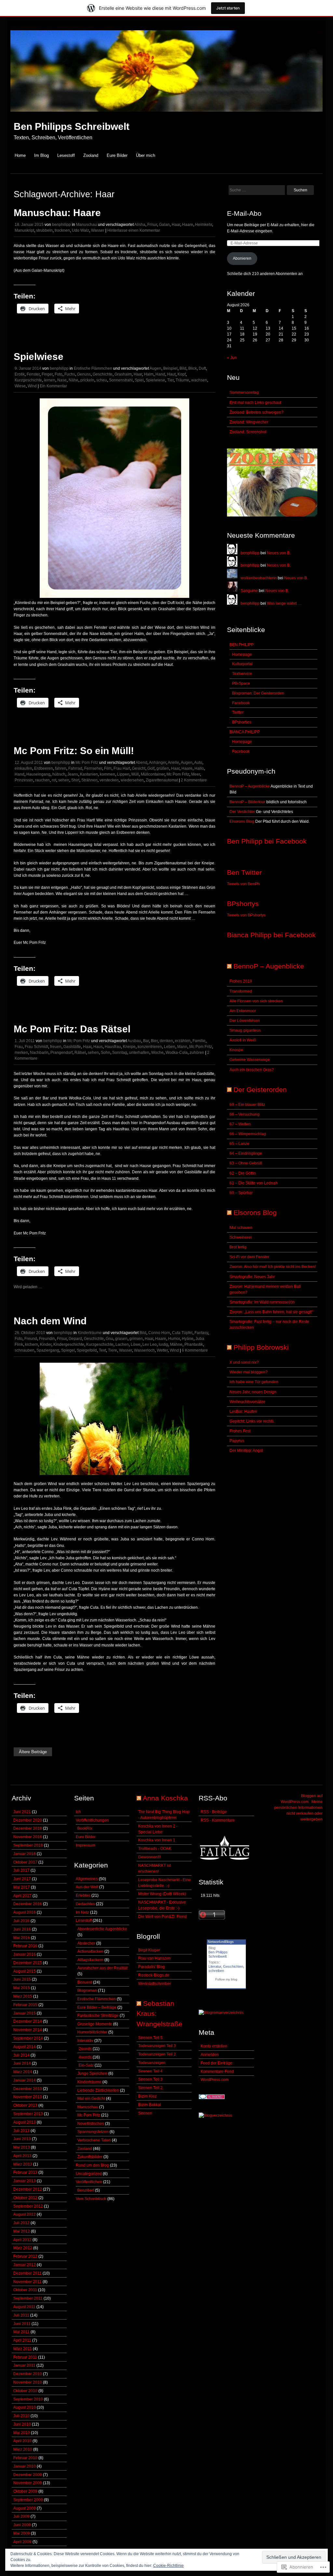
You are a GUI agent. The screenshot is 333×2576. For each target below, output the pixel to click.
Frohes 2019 (241, 981)
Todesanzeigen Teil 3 (157, 2046)
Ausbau (134, 1041)
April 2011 (22, 2340)
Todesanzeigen (152, 2063)
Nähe (73, 380)
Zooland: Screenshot (248, 432)
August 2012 (25, 2214)
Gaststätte (72, 1047)
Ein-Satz (86, 2065)
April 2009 (22, 2542)
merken (21, 1053)
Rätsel (80, 1053)
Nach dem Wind (50, 1321)
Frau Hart (122, 768)
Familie (199, 1041)
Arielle (173, 763)
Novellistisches (91, 2124)
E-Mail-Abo (244, 213)
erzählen (183, 1041)
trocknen (62, 230)
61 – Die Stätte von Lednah (254, 1183)
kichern (32, 1344)
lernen (50, 380)
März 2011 (23, 2349)
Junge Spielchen (92, 2073)
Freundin (47, 1339)
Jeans (73, 774)
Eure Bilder (117, 155)
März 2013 (23, 2164)
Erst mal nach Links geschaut (255, 403)
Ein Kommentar (53, 386)
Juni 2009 (22, 2525)
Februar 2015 (25, 2005)
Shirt (75, 780)
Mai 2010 (22, 2433)
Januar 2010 (25, 2466)
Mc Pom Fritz (87, 763)
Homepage (242, 654)
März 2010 (23, 2449)
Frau (19, 1047)
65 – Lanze (240, 1144)
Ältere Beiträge (33, 1752)
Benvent (85, 1982)
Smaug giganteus (245, 1030)
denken (166, 1041)
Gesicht (139, 768)
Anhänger (158, 763)
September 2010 (28, 2399)
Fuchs (70, 374)
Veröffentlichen (89, 2182)
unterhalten (139, 1053)
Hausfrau (113, 1047)
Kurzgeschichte (28, 380)
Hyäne (188, 1339)
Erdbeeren (44, 768)
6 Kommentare (195, 1350)
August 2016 (25, 1912)
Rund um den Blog (92, 2165)
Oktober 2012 (25, 2198)
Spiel (139, 380)
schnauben (25, 1350)
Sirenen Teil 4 (150, 2071)
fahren (61, 768)
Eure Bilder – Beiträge (97, 2007)
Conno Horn (159, 1333)
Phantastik (194, 1344)
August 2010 (25, 2407)
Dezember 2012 (28, 2189)
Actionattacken (90, 1951)
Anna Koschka (165, 1798)
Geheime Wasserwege (250, 1060)
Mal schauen (241, 1228)
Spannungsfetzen (93, 2132)
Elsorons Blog (242, 821)
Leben (170, 1047)
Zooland (91, 155)
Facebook (241, 703)
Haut (171, 374)
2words (85, 2049)
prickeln (87, 380)
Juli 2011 (21, 2315)
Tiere (113, 1350)
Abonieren (242, 258)
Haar (176, 225)
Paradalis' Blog (152, 1967)
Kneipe (129, 1047)
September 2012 (28, 2206)
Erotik (20, 374)
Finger (47, 374)
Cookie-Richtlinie (168, 2566)
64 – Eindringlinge (246, 1153)
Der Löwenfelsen (245, 1021)
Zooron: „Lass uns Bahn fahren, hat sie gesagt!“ (271, 1312)
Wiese (20, 386)
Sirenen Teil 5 (150, 2038)
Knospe (236, 1050)
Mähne (176, 1344)
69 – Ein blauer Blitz (247, 1105)
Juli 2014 (21, 2055)
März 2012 (23, 2248)
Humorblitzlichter (92, 2032)
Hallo (199, 768)
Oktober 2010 (25, 2391)
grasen (121, 1339)
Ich (78, 1812)
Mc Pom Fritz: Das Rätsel (72, 1029)
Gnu (109, 1339)
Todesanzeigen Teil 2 (157, 2054)
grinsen (136, 1339)
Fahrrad (75, 768)
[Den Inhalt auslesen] (229, 966)
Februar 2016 (25, 1946)
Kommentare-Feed (217, 2072)
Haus (98, 1047)
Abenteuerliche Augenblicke (102, 1929)
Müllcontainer (153, 774)
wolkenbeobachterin (259, 578)
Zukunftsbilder (90, 2157)
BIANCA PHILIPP (245, 732)
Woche (157, 1053)
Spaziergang (48, 1350)
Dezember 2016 (28, 1904)
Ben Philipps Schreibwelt (72, 126)
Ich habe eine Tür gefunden (254, 1382)
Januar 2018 (25, 1854)
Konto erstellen (214, 2046)
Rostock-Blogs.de (154, 1975)
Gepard (75, 1339)
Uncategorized (89, 2174)
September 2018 (28, 1845)
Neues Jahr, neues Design (253, 1392)
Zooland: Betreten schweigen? (257, 412)
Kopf (182, 374)
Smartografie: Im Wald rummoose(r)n (262, 1302)
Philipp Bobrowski (261, 1347)
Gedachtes (85, 1904)
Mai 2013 (22, 2147)
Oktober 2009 (25, 2491)
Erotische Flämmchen (93, 368)
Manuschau (87, 225)
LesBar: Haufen (243, 1412)
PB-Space (241, 683)
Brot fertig (238, 1247)
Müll (135, 774)
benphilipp (61, 225)
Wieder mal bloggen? (249, 1372)
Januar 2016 (25, 1954)
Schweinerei (241, 1237)
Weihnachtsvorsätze (247, 1402)
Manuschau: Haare (57, 213)
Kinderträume (90, 1333)
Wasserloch (144, 1350)
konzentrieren (150, 1047)
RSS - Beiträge (214, 1812)
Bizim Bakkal (150, 2105)
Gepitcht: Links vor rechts (252, 1421)
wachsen (199, 380)
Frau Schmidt (36, 1047)
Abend (141, 763)
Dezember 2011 (27, 2273)
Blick (193, 368)
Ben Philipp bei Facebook (267, 841)
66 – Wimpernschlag (248, 1134)
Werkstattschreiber (155, 1984)
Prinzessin (24, 780)
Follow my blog (226, 1979)
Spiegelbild (87, 1350)
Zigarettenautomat (162, 780)
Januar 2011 (24, 2365)
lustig (163, 1344)
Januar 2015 (25, 2013)
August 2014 (25, 2047)
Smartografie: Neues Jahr (252, 1277)
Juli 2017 (21, 1870)
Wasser (98, 230)
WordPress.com (215, 2080)
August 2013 (25, 2122)
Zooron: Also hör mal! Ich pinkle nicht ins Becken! (273, 1267)
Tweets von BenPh (243, 884)
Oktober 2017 (25, 1862)
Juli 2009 (21, 2516)
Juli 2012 (21, 2223)
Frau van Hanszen (154, 1958)
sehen (64, 780)
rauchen (42, 780)
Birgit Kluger (149, 1950)
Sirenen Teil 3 (150, 2079)
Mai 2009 (22, 2533)
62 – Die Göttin (243, 1173)
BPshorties (242, 722)
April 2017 (22, 1896)
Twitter (238, 712)
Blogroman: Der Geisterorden (258, 693)
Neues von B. (279, 553)
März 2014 (23, 2072)
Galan (164, 225)
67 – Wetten (240, 1124)
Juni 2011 (22, 2324)
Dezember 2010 (28, 2374)
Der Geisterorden (260, 1089)
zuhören (197, 1053)
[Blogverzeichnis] (215, 2115)
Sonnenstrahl (121, 380)
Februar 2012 (25, 2256)
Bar (146, 1041)
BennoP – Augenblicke (250, 786)
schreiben (216, 1971)
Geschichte (103, 374)
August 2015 (25, 1971)
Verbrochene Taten (94, 2140)
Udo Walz (80, 230)
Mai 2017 (22, 1887)
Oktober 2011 (25, 2290)
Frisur (152, 225)
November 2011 (27, 2282)
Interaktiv (85, 2041)
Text (102, 1350)
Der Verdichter (242, 812)
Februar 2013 (25, 2172)
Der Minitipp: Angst (246, 1451)
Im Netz (82, 1912)
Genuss (84, 374)
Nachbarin (39, 1053)
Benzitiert (86, 2190)
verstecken (109, 780)
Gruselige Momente (95, 2024)
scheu (102, 380)
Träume (182, 380)
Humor (174, 1339)
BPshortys (243, 904)
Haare (188, 225)
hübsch (59, 774)
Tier (170, 380)
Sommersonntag (244, 393)
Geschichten (233, 1966)
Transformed (241, 991)
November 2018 (28, 1837)
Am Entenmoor (243, 1011)
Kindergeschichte (69, 1344)
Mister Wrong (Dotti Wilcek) (162, 1894)
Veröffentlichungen (92, 1820)
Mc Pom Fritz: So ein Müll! (74, 751)
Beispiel (170, 368)
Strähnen (89, 780)
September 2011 (28, 2298)
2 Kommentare (194, 780)
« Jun (232, 358)
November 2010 (28, 2382)
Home (20, 155)
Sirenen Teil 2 (150, 2088)
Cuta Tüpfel (182, 1333)
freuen (56, 1047)
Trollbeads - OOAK (155, 1849)
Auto (198, 763)
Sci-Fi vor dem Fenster (249, 1257)
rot (54, 780)
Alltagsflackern (90, 1960)
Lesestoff (66, 155)
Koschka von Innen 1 (157, 1840)
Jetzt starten (228, 8)
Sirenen (145, 2113)
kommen (107, 774)
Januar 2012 (25, 2265)
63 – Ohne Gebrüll (246, 1163)
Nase (62, 380)
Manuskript (24, 230)
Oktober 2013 (25, 2105)
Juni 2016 (22, 1929)
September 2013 (28, 2114)
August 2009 (25, 2508)
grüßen (163, 768)
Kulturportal (242, 664)
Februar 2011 (25, 2357)
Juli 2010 (21, 2416)
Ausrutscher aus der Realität (102, 1968)
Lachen (122, 1344)
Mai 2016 (22, 1938)
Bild (183, 368)
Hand (160, 374)
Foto (59, 374)
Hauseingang (38, 774)
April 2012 (22, 2240)
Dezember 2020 (28, 1820)
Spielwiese (39, 357)
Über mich (146, 155)
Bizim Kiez (147, 2096)
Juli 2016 (21, 1921)
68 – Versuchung (245, 1114)
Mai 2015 (22, 1988)
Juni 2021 (22, 1812)
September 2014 (28, 2038)
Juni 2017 (22, 1879)
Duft (202, 368)
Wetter (162, 1350)
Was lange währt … (284, 603)
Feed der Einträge (217, 2063)
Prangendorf (61, 1053)
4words (85, 2057)
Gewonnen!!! (149, 1857)
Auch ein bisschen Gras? (252, 1070)
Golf (151, 768)
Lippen (123, 774)
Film (108, 768)
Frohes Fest (240, 1431)
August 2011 (24, 2307)
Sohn (106, 1053)
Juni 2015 (22, 1979)
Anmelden (210, 2055)
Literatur (215, 1966)
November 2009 (28, 2483)
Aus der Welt (87, 1887)
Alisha (140, 225)
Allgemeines (87, 1879)
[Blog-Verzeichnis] (212, 2098)
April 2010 (22, 2441)
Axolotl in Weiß (243, 1040)
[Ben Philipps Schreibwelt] (166, 115)
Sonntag (120, 1053)
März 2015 (23, 1996)
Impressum (86, 1845)
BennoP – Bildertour (247, 802)
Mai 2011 (21, 2332)
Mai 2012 (22, 2231)
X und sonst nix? (244, 1362)
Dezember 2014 (28, 2021)
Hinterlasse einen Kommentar (134, 230)
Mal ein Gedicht (91, 2099)
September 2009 (28, 2500)
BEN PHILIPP (242, 645)
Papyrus (237, 1441)
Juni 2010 (22, 2424)
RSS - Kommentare (218, 1820)
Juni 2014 (22, 2063)
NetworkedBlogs (221, 1942)
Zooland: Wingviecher (249, 422)
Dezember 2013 (28, 2089)
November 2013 (28, 2097)
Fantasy (201, 1333)
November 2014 (28, 2030)
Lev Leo (150, 1344)
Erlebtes (83, 1895)
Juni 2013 (22, 2139)
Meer (196, 774)
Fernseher (93, 768)
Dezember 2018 (28, 1828)
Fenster (33, 374)
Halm (149, 374)
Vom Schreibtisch (91, 2199)
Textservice (242, 674)
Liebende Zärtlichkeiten (98, 2090)
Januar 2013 (25, 2181)
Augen (155, 368)
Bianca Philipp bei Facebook (271, 935)
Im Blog (41, 155)
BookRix (85, 1828)
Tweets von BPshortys (246, 915)
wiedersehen (132, 780)
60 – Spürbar (241, 1193)
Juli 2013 (21, 2131)
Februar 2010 (25, 2458)
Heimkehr (204, 225)
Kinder (46, 1344)
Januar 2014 (25, 2080)
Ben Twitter (244, 872)
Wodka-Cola (177, 1053)
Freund (31, 1339)
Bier (154, 1041)
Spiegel (68, 1350)
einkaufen (23, 768)
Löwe (136, 1344)
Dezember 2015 (28, 1963)
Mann (182, 1047)
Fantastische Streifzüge (98, 2016)
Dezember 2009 (28, 2475)
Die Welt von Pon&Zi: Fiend (162, 1917)
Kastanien (89, 774)
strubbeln (44, 230)
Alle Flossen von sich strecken (256, 1001)
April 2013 (22, 2156)
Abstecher (86, 1943)
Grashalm (123, 374)
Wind (32, 386)
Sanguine (249, 591)
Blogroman (87, 1991)
